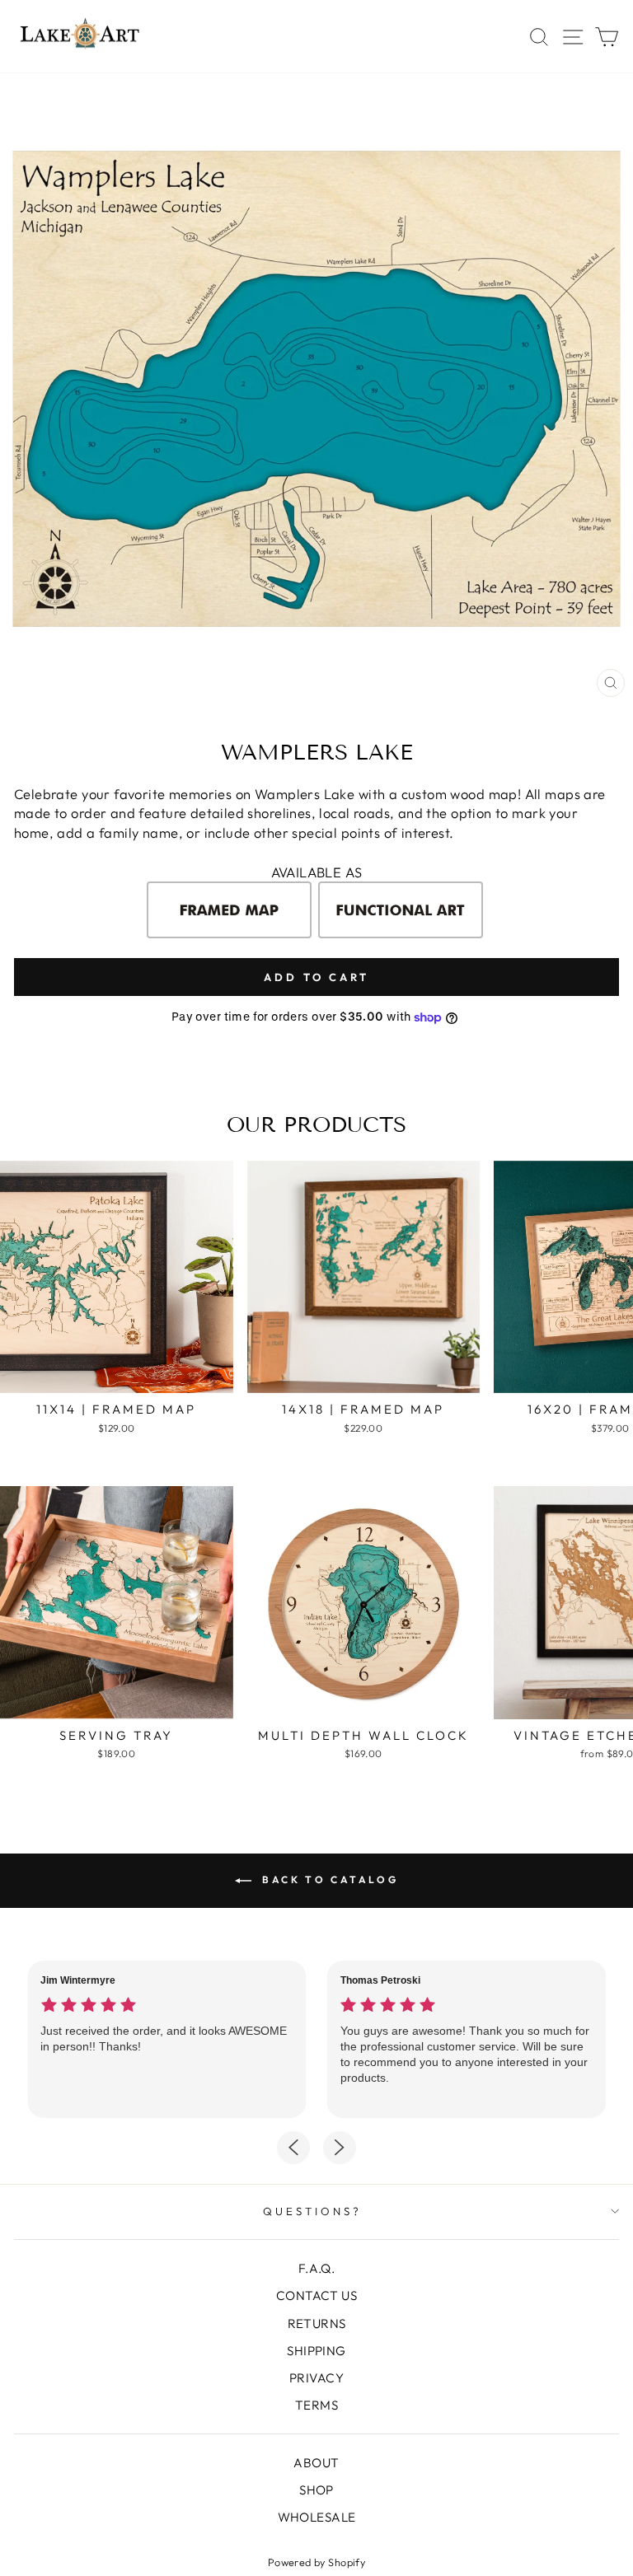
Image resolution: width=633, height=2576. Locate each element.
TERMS (316, 2405)
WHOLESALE (317, 2517)
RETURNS (317, 2324)
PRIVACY (316, 2378)
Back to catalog (328, 1879)
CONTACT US (316, 2295)
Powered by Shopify (316, 2562)
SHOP (316, 2490)
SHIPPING (316, 2351)
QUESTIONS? (312, 2211)
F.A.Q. (316, 2268)
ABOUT (316, 2463)
